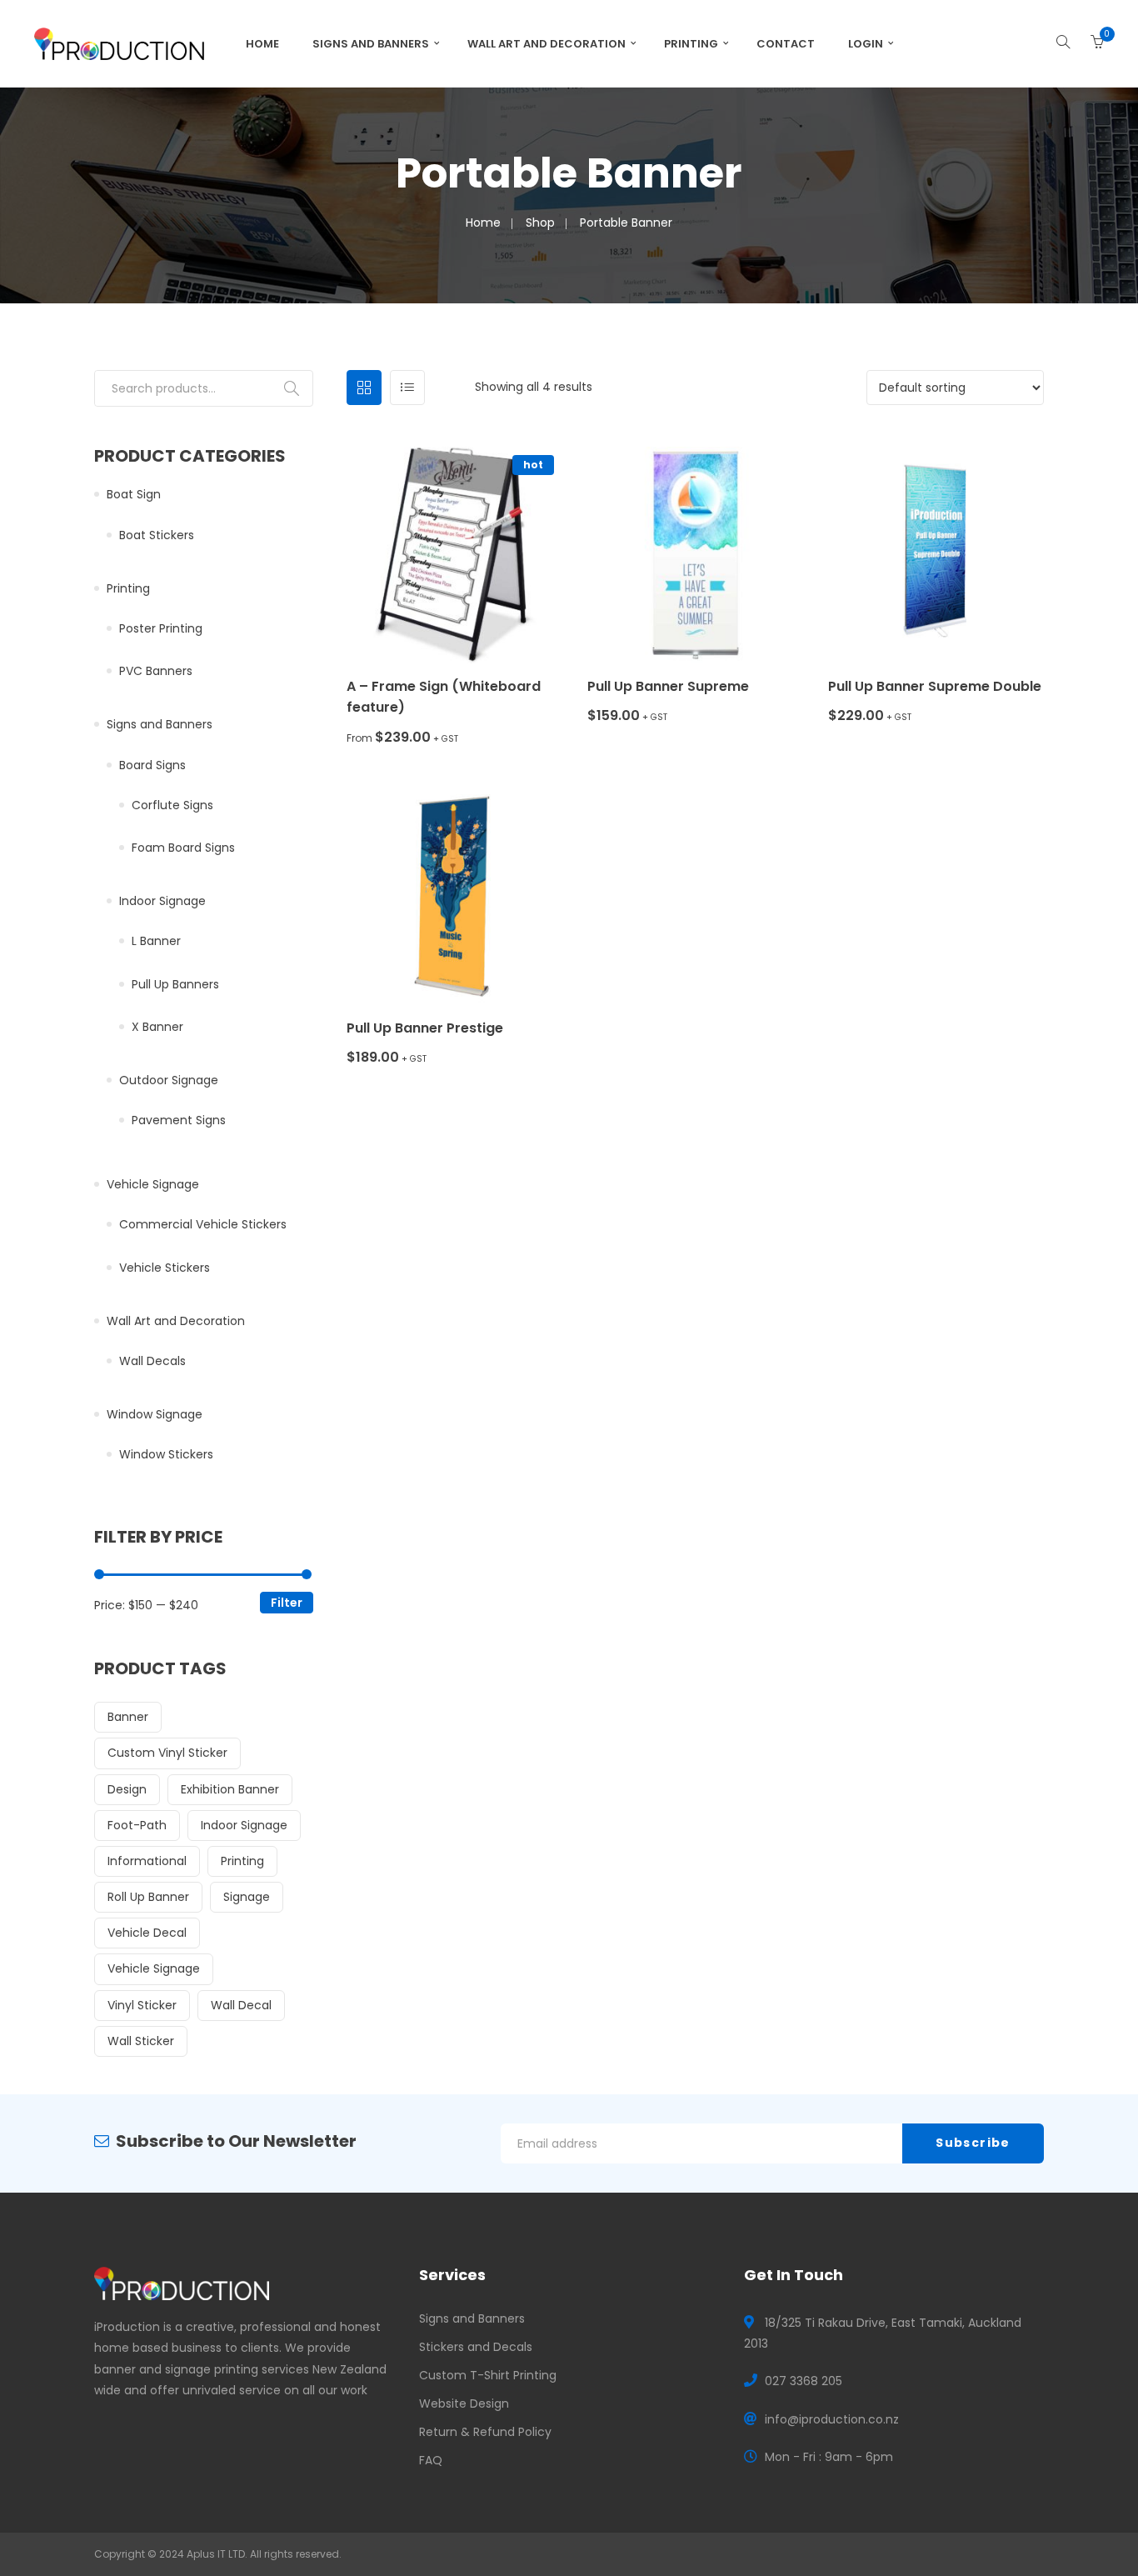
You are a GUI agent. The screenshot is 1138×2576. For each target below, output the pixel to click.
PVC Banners (156, 671)
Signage (247, 1897)
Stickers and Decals (476, 2347)
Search (292, 388)
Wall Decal (241, 2005)
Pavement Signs (179, 1120)
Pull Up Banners (175, 984)
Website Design (464, 2403)
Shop (540, 223)
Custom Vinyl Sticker (167, 1753)
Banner (128, 1717)
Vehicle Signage (153, 1184)
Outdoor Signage (169, 1080)
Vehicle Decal (147, 1933)
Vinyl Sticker (142, 2005)
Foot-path (137, 1825)
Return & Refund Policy (485, 2432)
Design (127, 1789)
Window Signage (155, 1414)
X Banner (157, 1027)
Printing (691, 44)
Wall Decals (152, 1361)
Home (262, 44)
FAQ (431, 2460)
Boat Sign (134, 494)
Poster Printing (161, 628)
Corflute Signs (172, 805)
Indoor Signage (162, 901)
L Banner (156, 941)
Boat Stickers (157, 535)
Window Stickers (166, 1454)
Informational (147, 1861)
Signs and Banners (371, 44)
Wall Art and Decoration (547, 44)
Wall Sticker (141, 2041)
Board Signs (152, 765)
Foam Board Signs (183, 848)
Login (866, 44)
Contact (786, 44)
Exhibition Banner (230, 1789)
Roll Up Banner (148, 1897)
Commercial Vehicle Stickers (203, 1224)
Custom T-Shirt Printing (488, 2375)
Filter (287, 1603)
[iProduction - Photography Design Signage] (119, 43)
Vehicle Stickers (165, 1268)
